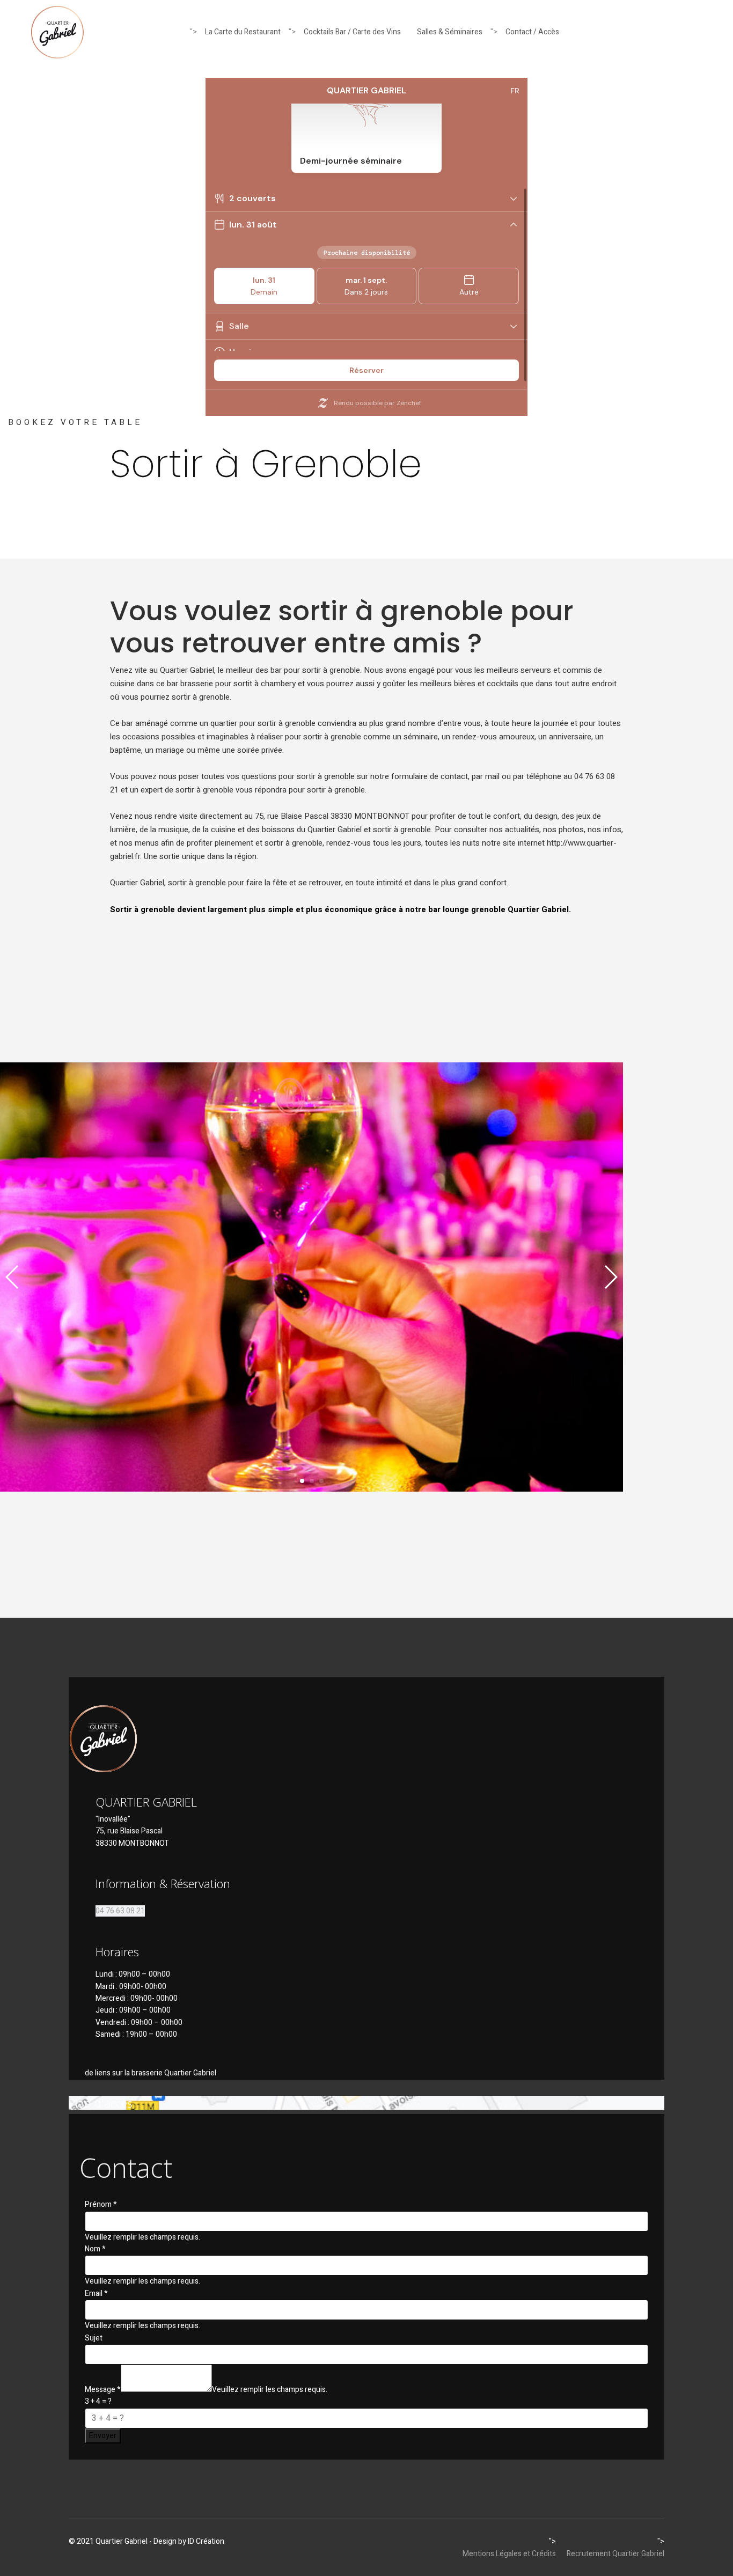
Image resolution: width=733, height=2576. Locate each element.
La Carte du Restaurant (243, 32)
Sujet (94, 2338)
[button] (302, 1481)
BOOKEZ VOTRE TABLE (75, 422)
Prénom (101, 2204)
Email (96, 2294)
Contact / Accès (532, 32)
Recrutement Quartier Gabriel (615, 2554)
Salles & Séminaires (450, 32)
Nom (95, 2249)
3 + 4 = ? (98, 2401)
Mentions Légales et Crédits (509, 2554)
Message (103, 2390)
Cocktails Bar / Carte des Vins (352, 32)
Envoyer (103, 2436)
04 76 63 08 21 (120, 1911)
